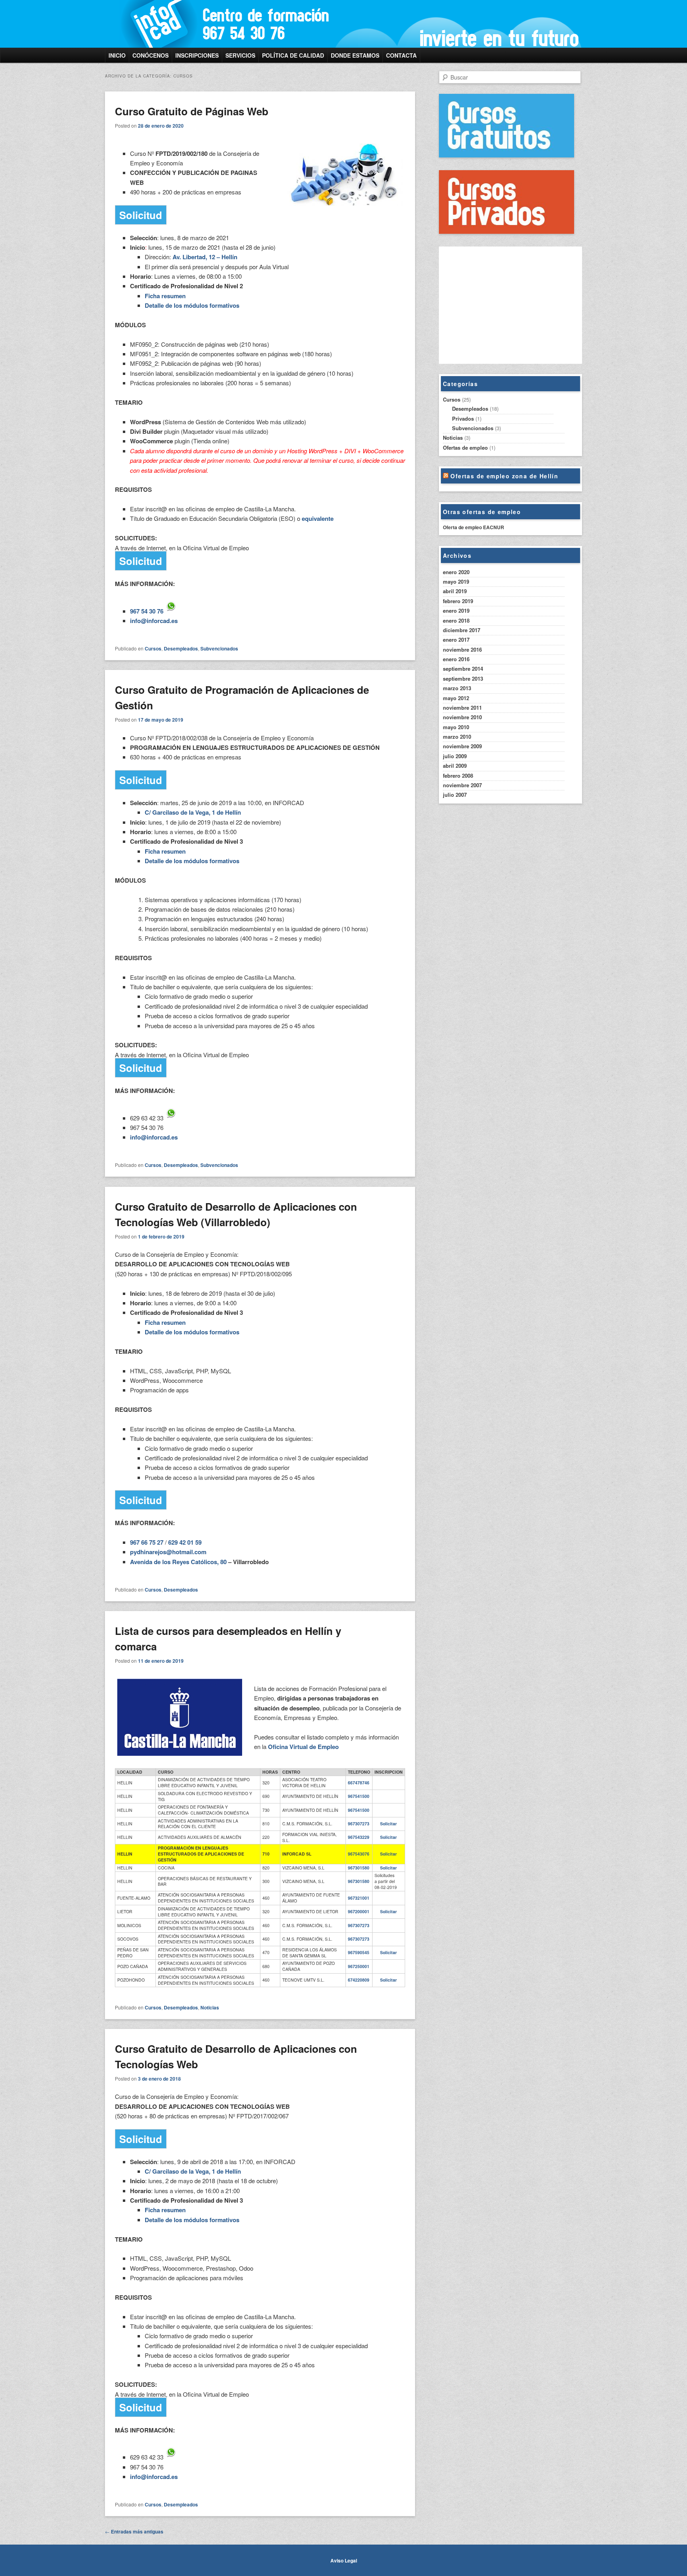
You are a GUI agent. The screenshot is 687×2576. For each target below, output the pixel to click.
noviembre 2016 (462, 649)
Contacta (401, 55)
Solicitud (141, 215)
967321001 (359, 1898)
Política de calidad (293, 55)
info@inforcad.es (154, 621)
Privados (463, 418)
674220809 (359, 1980)
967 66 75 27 (147, 1542)
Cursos (153, 648)
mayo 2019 (456, 581)
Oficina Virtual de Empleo (303, 1747)
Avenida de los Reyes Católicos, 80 (178, 1562)
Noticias (210, 2007)
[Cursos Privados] (507, 232)
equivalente (318, 518)
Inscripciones (197, 55)
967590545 (359, 1952)
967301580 (359, 1868)
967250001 (359, 1966)
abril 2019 (455, 591)
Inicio (117, 55)
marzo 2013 (457, 688)
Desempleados (181, 648)
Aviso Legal (344, 2560)
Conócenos (150, 55)
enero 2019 (456, 611)
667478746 (359, 1783)
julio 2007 (455, 795)
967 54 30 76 (147, 611)
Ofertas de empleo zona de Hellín (504, 476)
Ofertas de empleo (465, 447)
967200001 (359, 1911)
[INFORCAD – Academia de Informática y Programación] (290, 24)
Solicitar (388, 1824)
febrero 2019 (458, 601)
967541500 (359, 1796)
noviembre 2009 (462, 746)
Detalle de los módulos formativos (192, 305)
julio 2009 (455, 756)
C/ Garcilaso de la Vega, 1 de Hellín (193, 812)
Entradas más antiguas (134, 2531)
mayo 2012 (456, 698)
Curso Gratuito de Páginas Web (192, 111)
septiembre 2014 (463, 669)
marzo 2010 (457, 737)
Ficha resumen (165, 296)
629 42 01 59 (185, 1542)
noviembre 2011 (462, 708)
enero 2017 (456, 640)
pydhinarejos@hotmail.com (168, 1552)
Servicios (240, 55)
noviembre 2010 (462, 717)
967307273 (359, 1824)
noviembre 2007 (462, 785)
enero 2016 (456, 659)
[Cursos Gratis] (507, 155)
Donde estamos (355, 55)
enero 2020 (456, 572)
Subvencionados (219, 648)
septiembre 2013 (463, 678)
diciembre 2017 (462, 630)
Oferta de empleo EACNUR (474, 527)
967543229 (359, 1837)
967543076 (359, 1854)
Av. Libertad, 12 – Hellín (205, 257)
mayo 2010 (456, 727)
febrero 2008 (458, 776)
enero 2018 (456, 620)
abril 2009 (455, 766)
